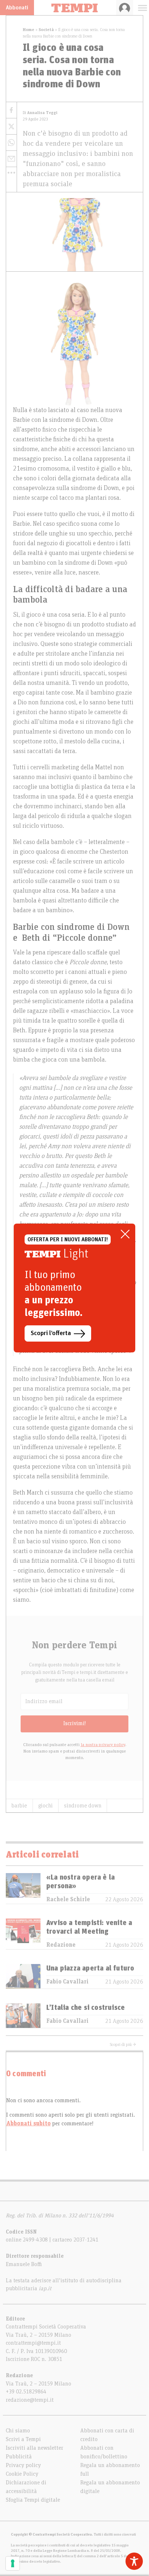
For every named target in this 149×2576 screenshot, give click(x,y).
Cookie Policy (22, 2474)
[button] (11, 172)
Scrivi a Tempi (23, 2439)
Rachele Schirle (68, 1899)
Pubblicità (19, 2457)
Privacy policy (23, 2465)
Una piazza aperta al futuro (90, 1968)
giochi (46, 1806)
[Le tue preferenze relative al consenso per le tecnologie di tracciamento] (13, 2563)
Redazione (61, 1945)
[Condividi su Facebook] (11, 110)
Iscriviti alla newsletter (35, 2448)
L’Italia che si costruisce (86, 2008)
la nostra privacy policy (103, 1745)
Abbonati (17, 8)
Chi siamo (18, 2431)
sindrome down (83, 1806)
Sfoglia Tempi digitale (33, 2500)
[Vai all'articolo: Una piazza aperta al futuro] (23, 1976)
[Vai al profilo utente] (125, 8)
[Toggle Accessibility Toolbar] (134, 2561)
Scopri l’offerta (51, 1333)
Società (46, 30)
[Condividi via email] (11, 159)
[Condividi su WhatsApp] (11, 143)
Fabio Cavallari (67, 1982)
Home (29, 30)
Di (40, 113)
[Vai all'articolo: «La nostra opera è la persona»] (23, 1888)
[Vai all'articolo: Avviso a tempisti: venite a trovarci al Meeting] (23, 1934)
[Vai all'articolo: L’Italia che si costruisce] (23, 2016)
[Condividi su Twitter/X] (11, 126)
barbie (19, 1806)
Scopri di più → (123, 2044)
